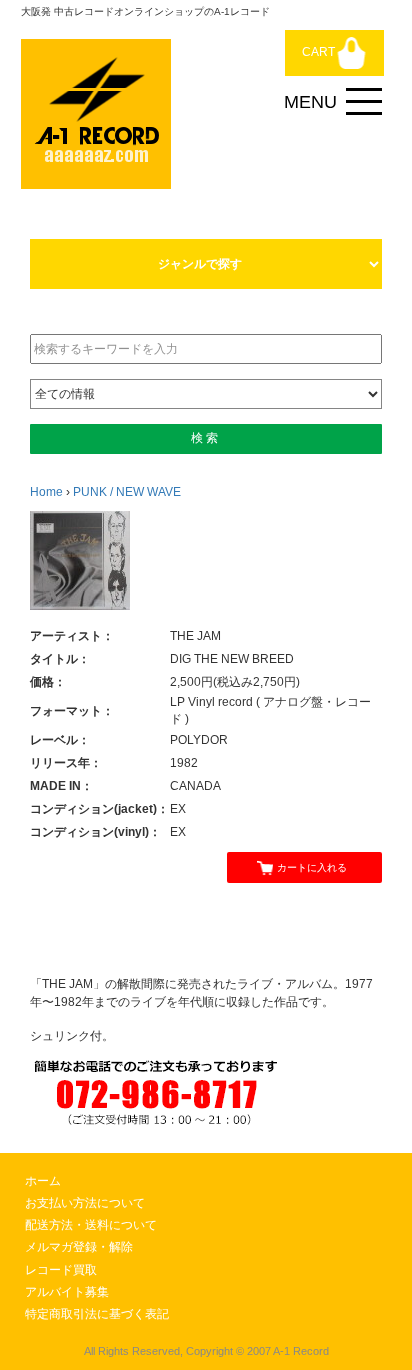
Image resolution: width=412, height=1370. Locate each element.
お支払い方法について (85, 1203)
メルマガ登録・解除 (79, 1247)
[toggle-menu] (364, 102)
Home (46, 492)
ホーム (43, 1181)
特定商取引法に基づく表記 (97, 1314)
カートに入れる (312, 867)
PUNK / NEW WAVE (127, 492)
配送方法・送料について (91, 1225)
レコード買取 (61, 1270)
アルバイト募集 (67, 1292)
